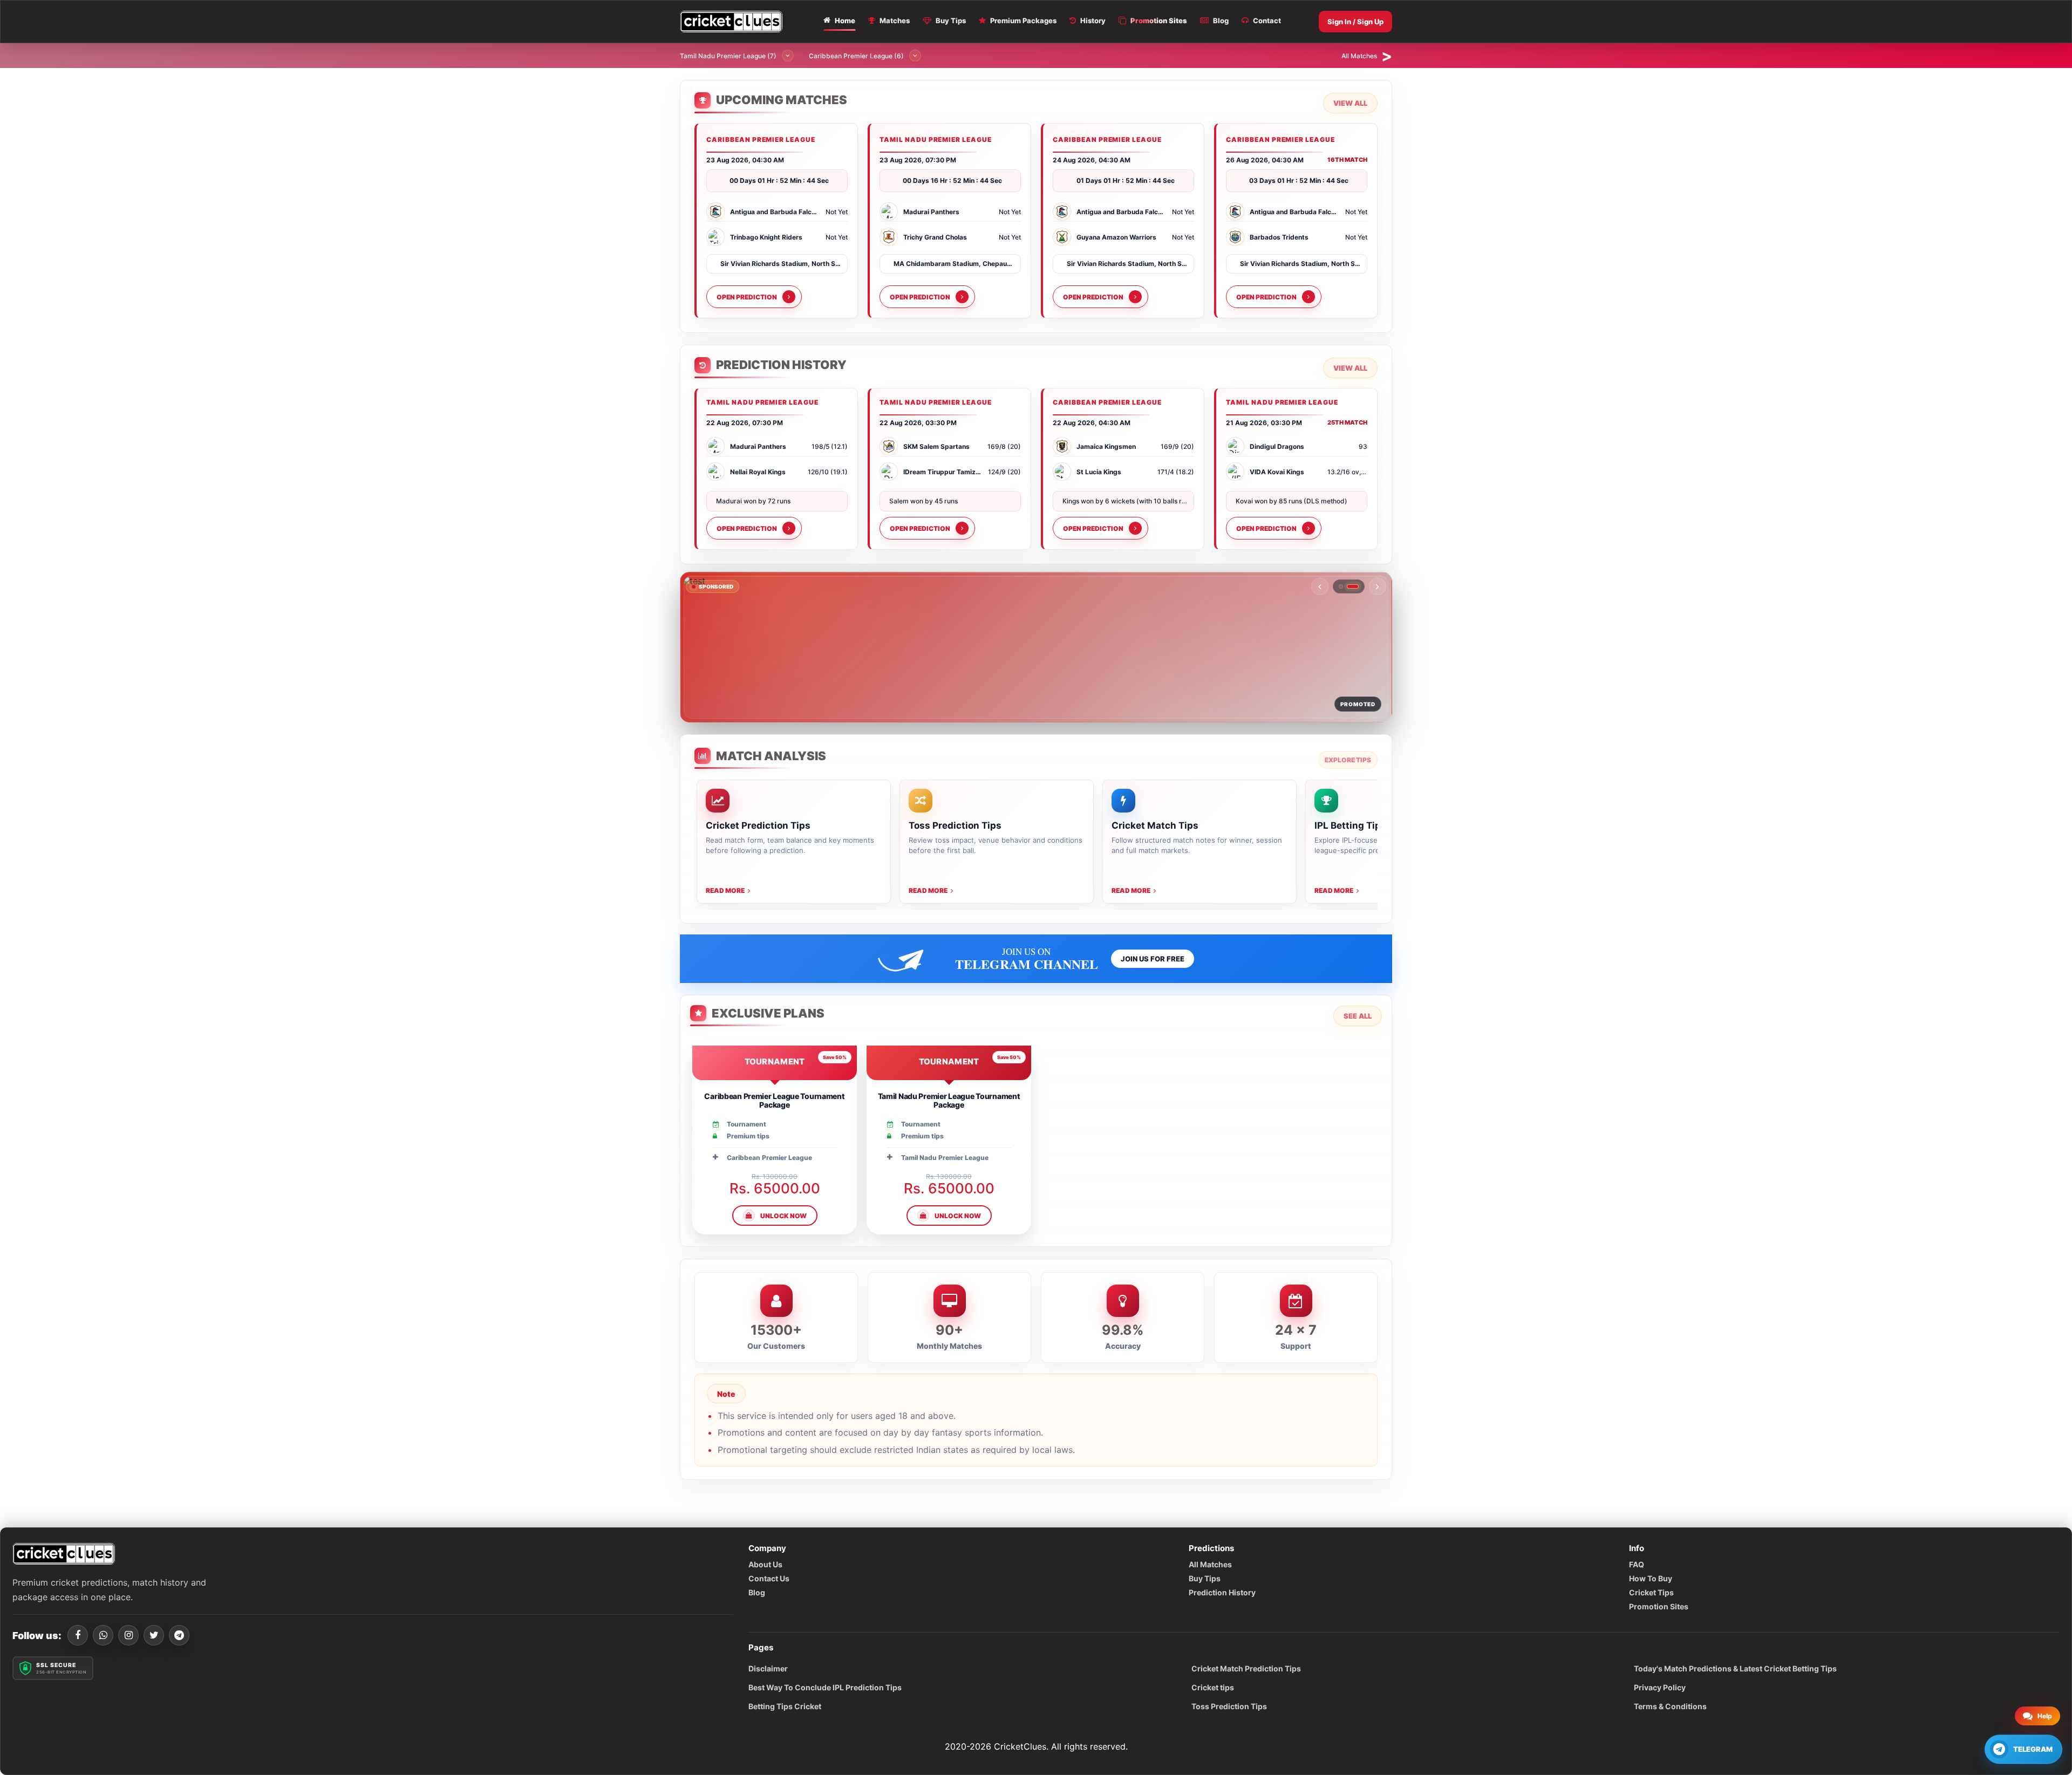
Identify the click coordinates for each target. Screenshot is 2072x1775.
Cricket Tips (1651, 1592)
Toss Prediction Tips (1229, 1706)
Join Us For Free (1153, 959)
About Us (765, 1564)
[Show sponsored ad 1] (1345, 586)
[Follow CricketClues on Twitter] (154, 1635)
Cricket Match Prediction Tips (1246, 1668)
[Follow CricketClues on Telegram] (179, 1635)
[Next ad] (1378, 586)
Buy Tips (1205, 1578)
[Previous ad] (1320, 586)
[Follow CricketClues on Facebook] (78, 1635)
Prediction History (1222, 1592)
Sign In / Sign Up (1355, 22)
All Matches (1210, 1564)
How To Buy (1651, 1578)
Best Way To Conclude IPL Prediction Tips (825, 1687)
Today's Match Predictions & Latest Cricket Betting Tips (1735, 1668)
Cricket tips (1213, 1687)
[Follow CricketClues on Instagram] (128, 1635)
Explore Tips (1348, 760)
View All (1350, 103)
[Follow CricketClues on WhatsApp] (103, 1635)
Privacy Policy (1660, 1687)
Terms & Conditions (1670, 1706)
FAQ (1637, 1564)
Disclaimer (768, 1668)
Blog (757, 1592)
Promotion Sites (1659, 1606)
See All (1358, 1016)
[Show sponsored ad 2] (1357, 586)
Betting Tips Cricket (785, 1706)
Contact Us (769, 1578)
